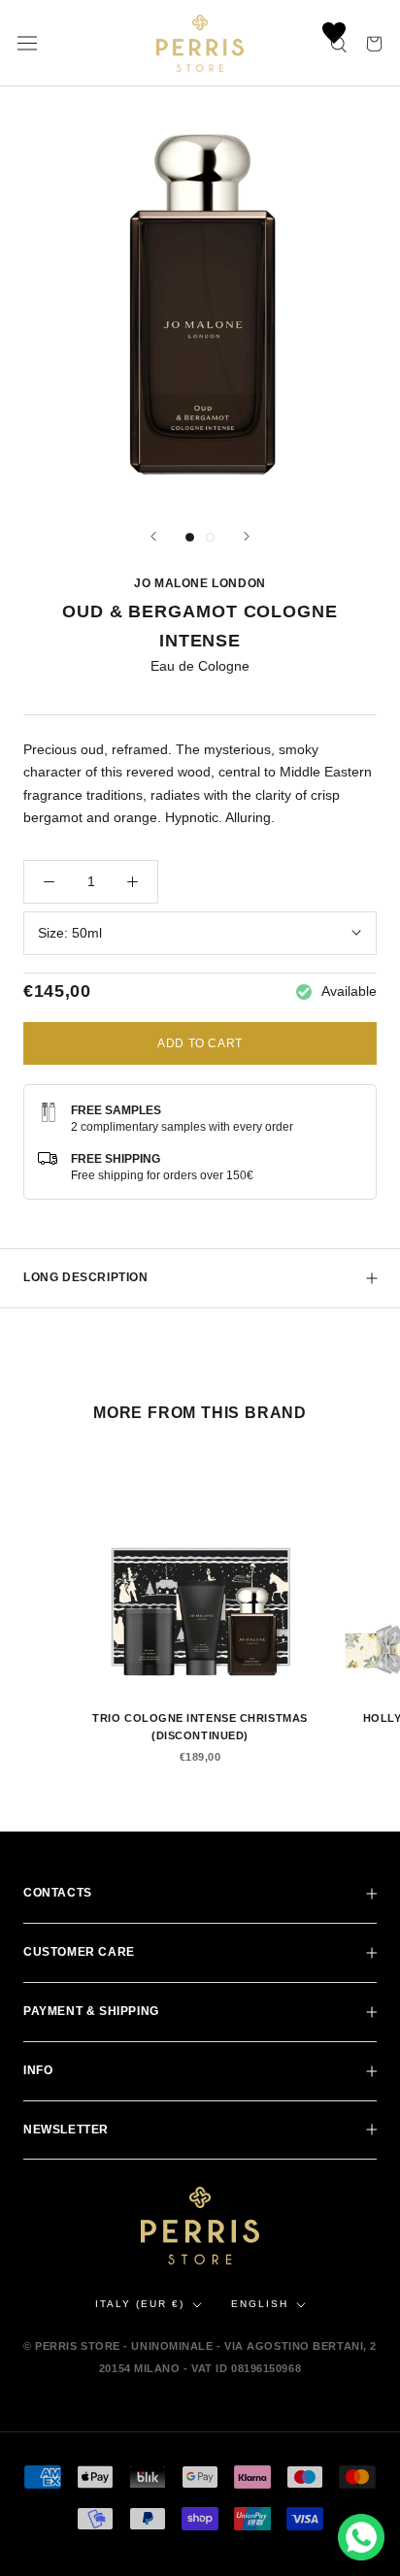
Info (38, 2070)
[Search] (340, 43)
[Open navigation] (27, 44)
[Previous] (153, 536)
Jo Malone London (200, 583)
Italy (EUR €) (140, 2304)
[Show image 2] (210, 537)
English (260, 2304)
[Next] (247, 536)
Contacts (58, 1893)
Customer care (79, 1952)
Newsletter (66, 2130)
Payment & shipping (91, 2011)
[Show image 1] (190, 537)
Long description (86, 1277)
